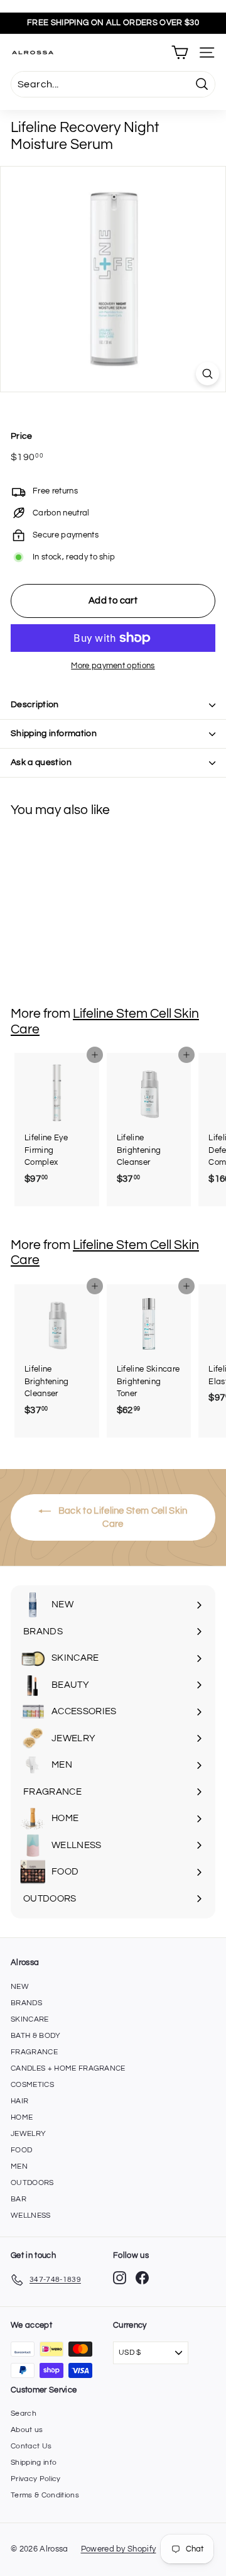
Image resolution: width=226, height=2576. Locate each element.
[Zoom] (207, 374)
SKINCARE (30, 2019)
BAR (19, 2199)
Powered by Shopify (119, 2549)
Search (24, 2414)
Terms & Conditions (45, 2495)
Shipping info (34, 2463)
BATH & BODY (36, 2036)
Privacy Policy (36, 2479)
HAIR (19, 2101)
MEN (19, 2166)
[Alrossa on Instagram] (120, 2278)
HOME (22, 2117)
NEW (20, 1987)
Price (22, 436)
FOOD (21, 2150)
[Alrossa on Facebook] (142, 2278)
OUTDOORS (32, 2183)
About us (27, 2430)
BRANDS (26, 2003)
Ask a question (41, 762)
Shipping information (54, 734)
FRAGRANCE (34, 2052)
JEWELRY (28, 2134)
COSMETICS (32, 2085)
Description (35, 705)
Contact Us (31, 2446)
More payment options (113, 666)
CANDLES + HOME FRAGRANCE (68, 2068)
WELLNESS (31, 2215)
